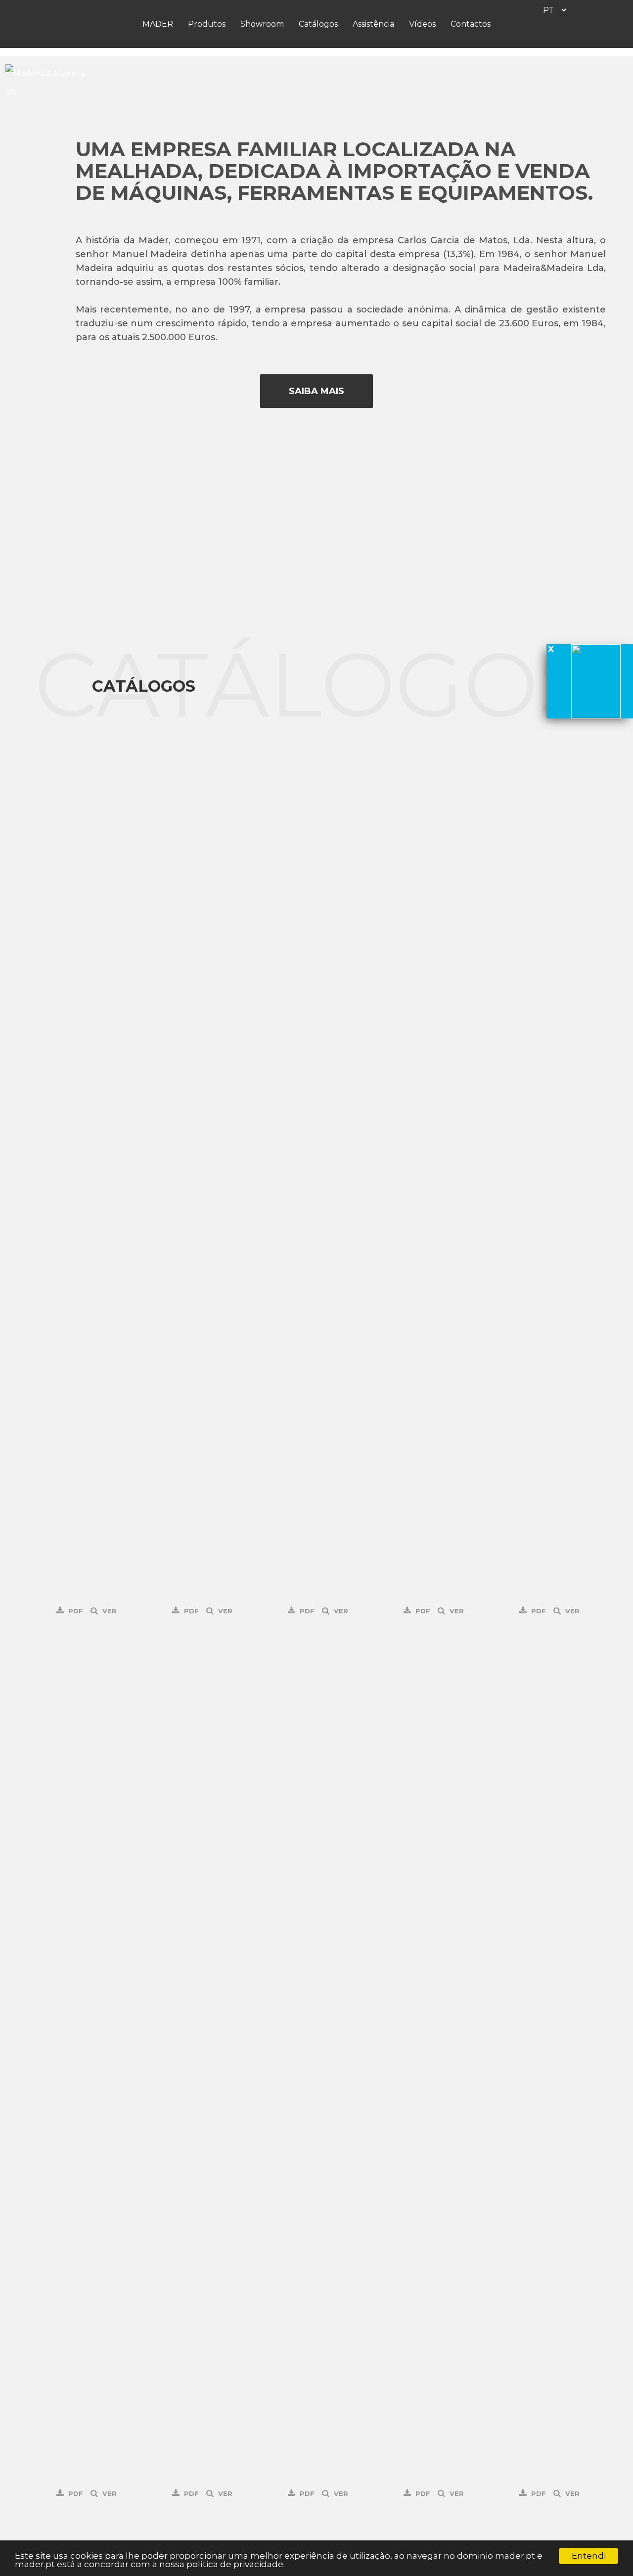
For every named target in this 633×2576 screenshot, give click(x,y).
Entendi (589, 2556)
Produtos (207, 24)
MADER (158, 24)
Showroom (262, 24)
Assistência (373, 24)
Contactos (471, 24)
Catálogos (318, 24)
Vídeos (422, 24)
